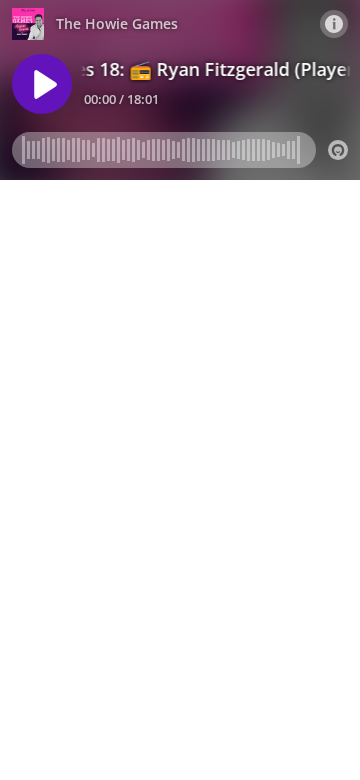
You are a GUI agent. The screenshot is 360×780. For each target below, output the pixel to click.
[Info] (334, 24)
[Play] (42, 84)
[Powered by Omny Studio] (338, 150)
